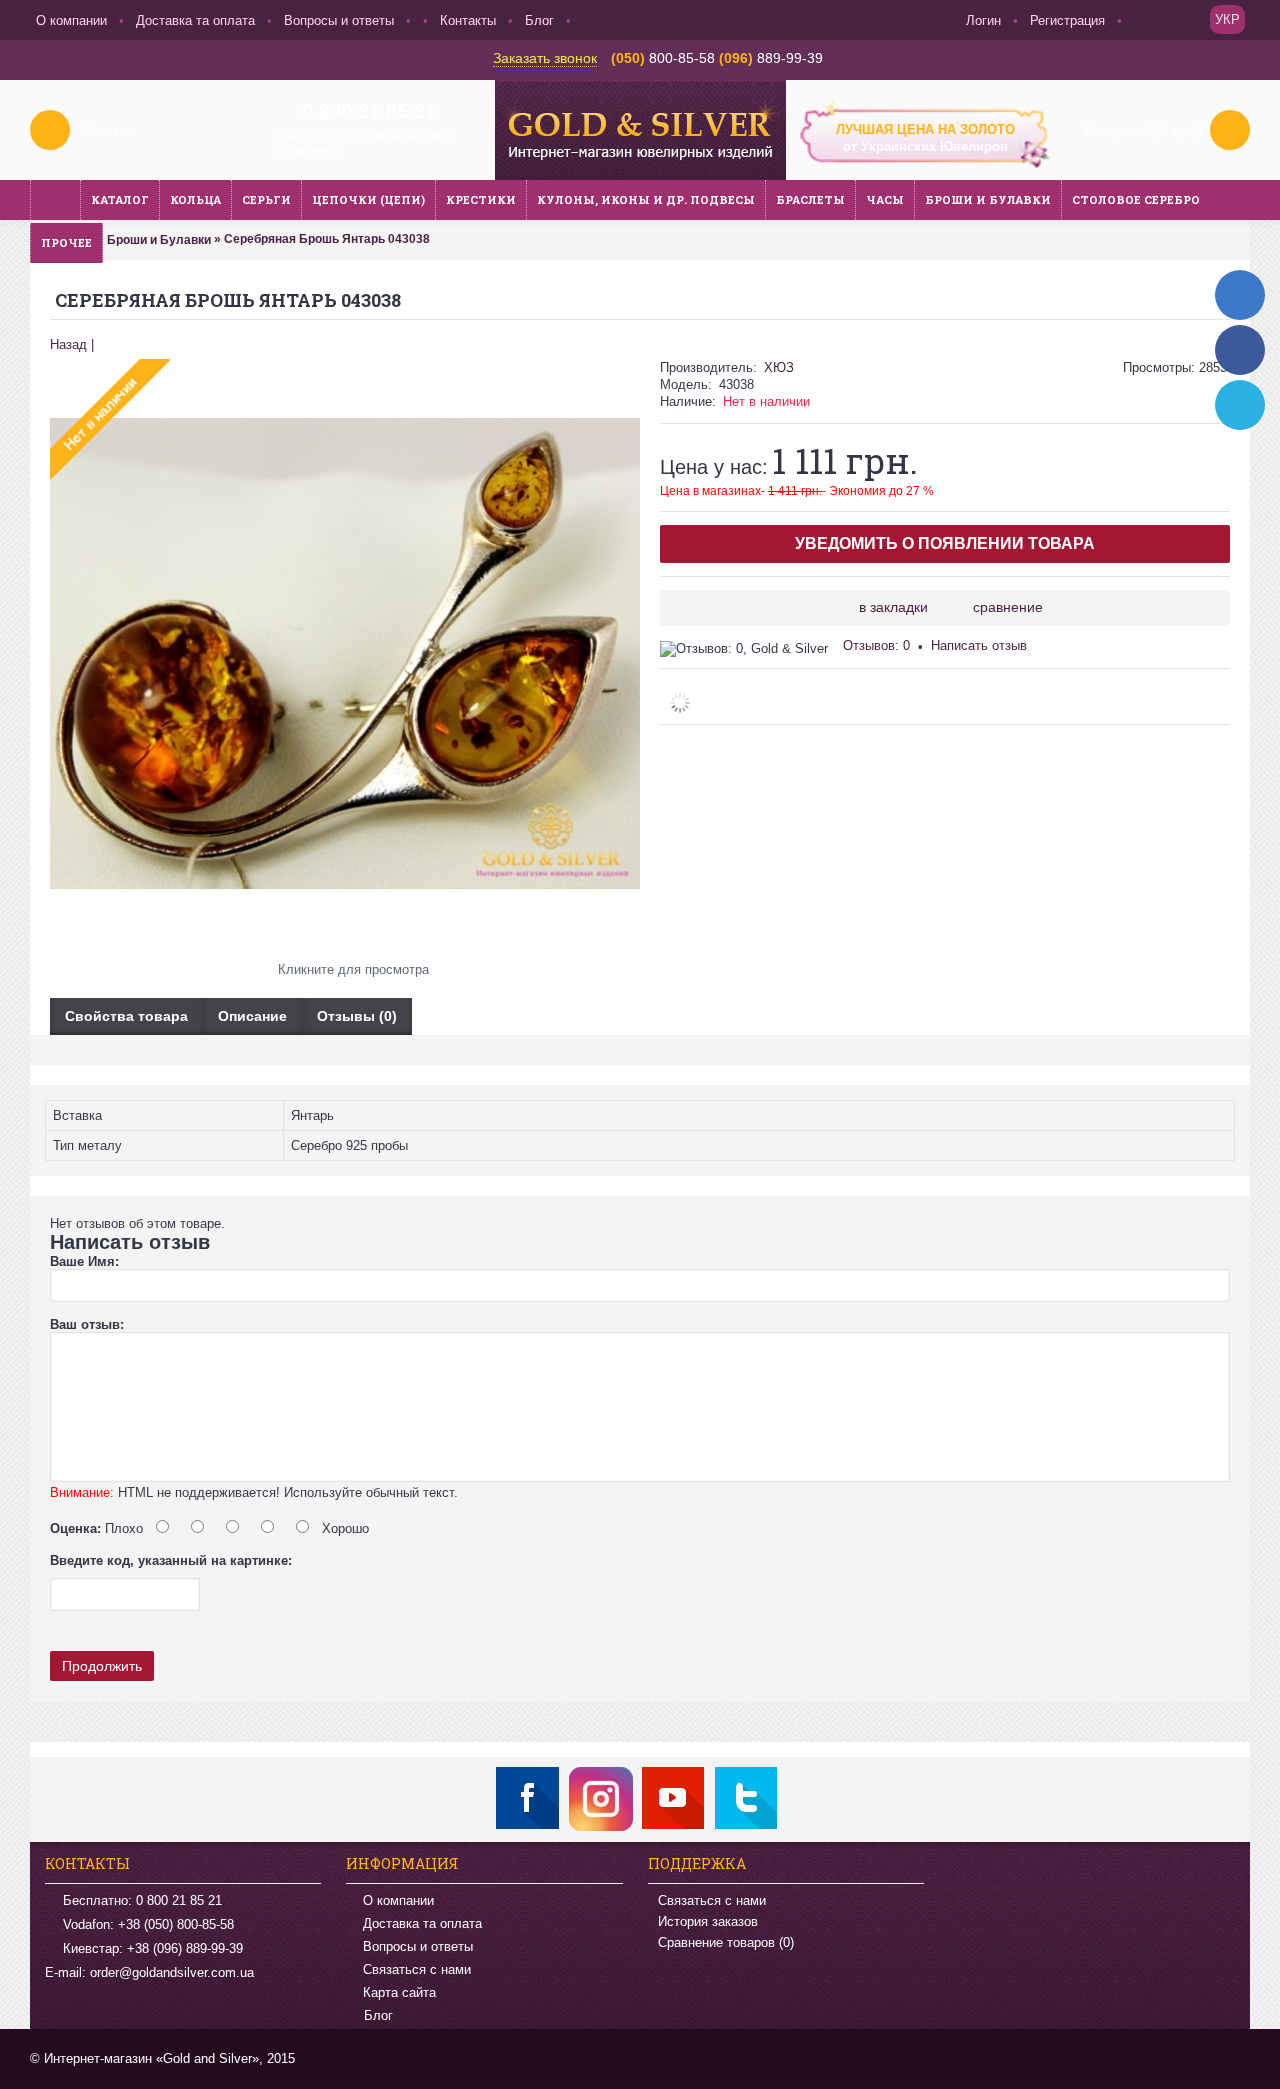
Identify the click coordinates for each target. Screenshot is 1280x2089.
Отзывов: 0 (876, 645)
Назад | (72, 344)
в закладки (893, 607)
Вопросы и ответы (418, 1946)
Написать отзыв (979, 645)
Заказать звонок (545, 58)
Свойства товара (126, 1016)
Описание (252, 1016)
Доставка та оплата (422, 1923)
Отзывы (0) (357, 1016)
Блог (378, 2016)
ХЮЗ (779, 367)
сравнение (1008, 607)
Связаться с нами (417, 1969)
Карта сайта (399, 1992)
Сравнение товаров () (726, 1942)
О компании (398, 1900)
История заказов (708, 1921)
